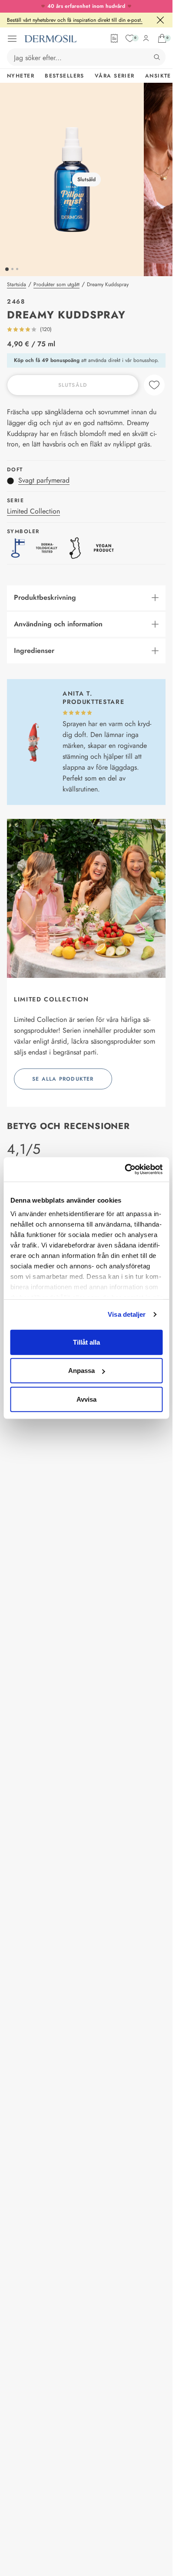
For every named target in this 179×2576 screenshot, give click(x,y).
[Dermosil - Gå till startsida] (50, 39)
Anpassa (81, 1371)
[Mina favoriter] (130, 38)
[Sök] (157, 57)
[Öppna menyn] (12, 39)
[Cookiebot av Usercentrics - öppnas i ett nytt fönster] (124, 1170)
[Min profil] (146, 38)
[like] (154, 385)
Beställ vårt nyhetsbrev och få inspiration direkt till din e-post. (75, 20)
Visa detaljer (127, 1314)
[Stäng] (160, 20)
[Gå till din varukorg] (162, 38)
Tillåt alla (86, 1342)
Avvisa (86, 1399)
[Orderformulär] (114, 38)
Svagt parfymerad (44, 480)
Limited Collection (33, 511)
